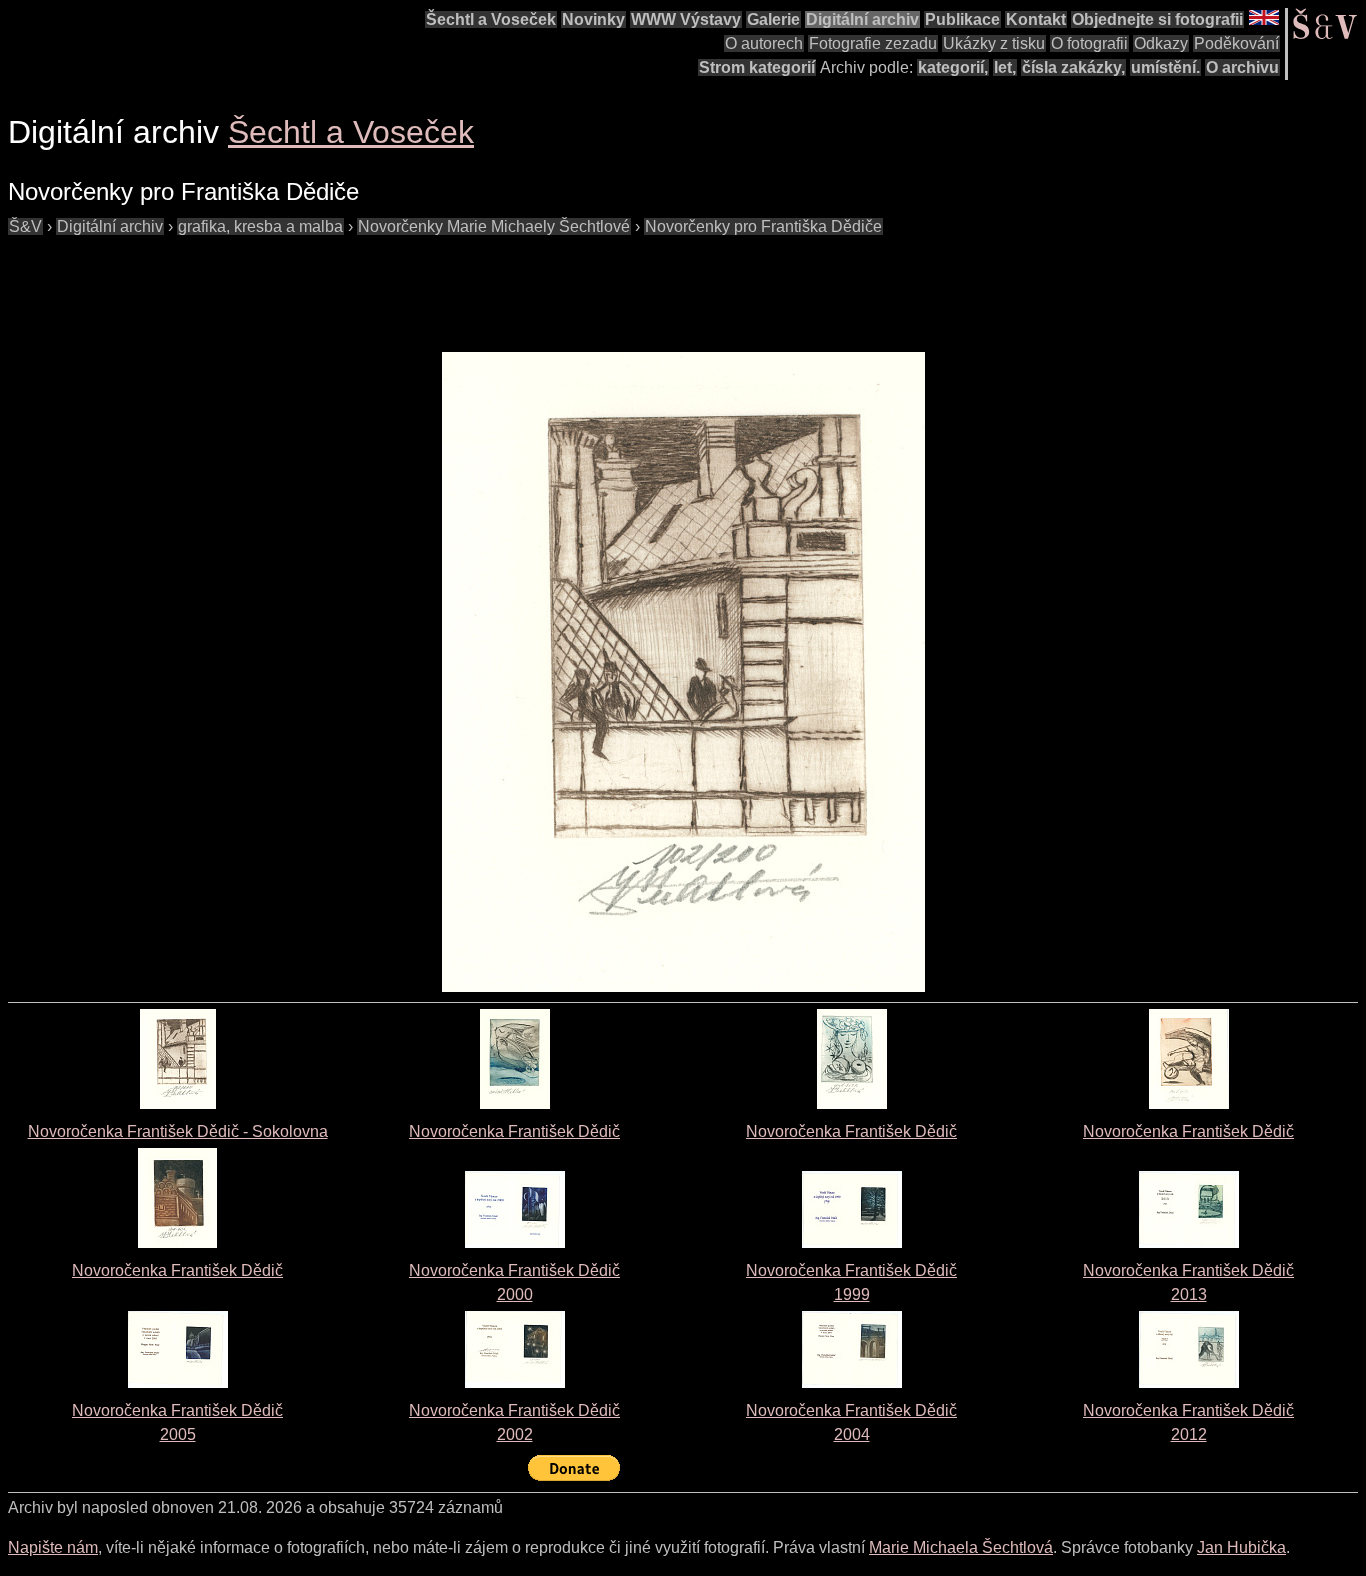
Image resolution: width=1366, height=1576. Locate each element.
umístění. (1165, 67)
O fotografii (1089, 43)
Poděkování (1236, 43)
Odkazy (1161, 43)
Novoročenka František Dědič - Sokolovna (178, 1131)
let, (1005, 67)
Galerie (773, 19)
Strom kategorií (757, 67)
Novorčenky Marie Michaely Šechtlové (494, 226)
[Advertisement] (372, 284)
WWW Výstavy (686, 19)
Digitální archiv (862, 19)
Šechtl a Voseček (491, 19)
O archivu (1242, 67)
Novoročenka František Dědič (514, 1131)
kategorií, (953, 67)
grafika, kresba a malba (260, 226)
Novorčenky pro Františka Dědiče (763, 226)
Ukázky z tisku (994, 43)
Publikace (962, 19)
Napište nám (53, 1547)
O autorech (764, 43)
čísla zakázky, (1073, 67)
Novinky (593, 19)
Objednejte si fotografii (1157, 19)
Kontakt (1036, 19)
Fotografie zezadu (873, 43)
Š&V (25, 226)
